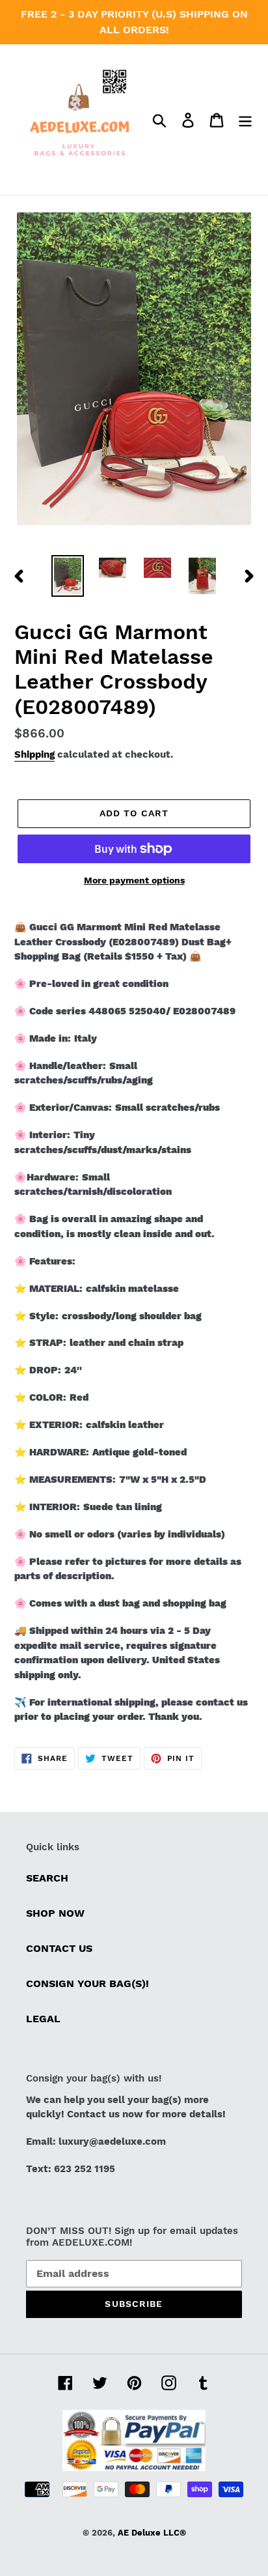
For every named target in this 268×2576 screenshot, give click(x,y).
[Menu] (245, 120)
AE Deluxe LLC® (152, 2533)
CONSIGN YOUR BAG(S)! (87, 1983)
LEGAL (43, 2019)
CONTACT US (59, 1948)
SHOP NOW (55, 1913)
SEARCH (47, 1878)
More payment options (134, 880)
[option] (68, 576)
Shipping (34, 754)
